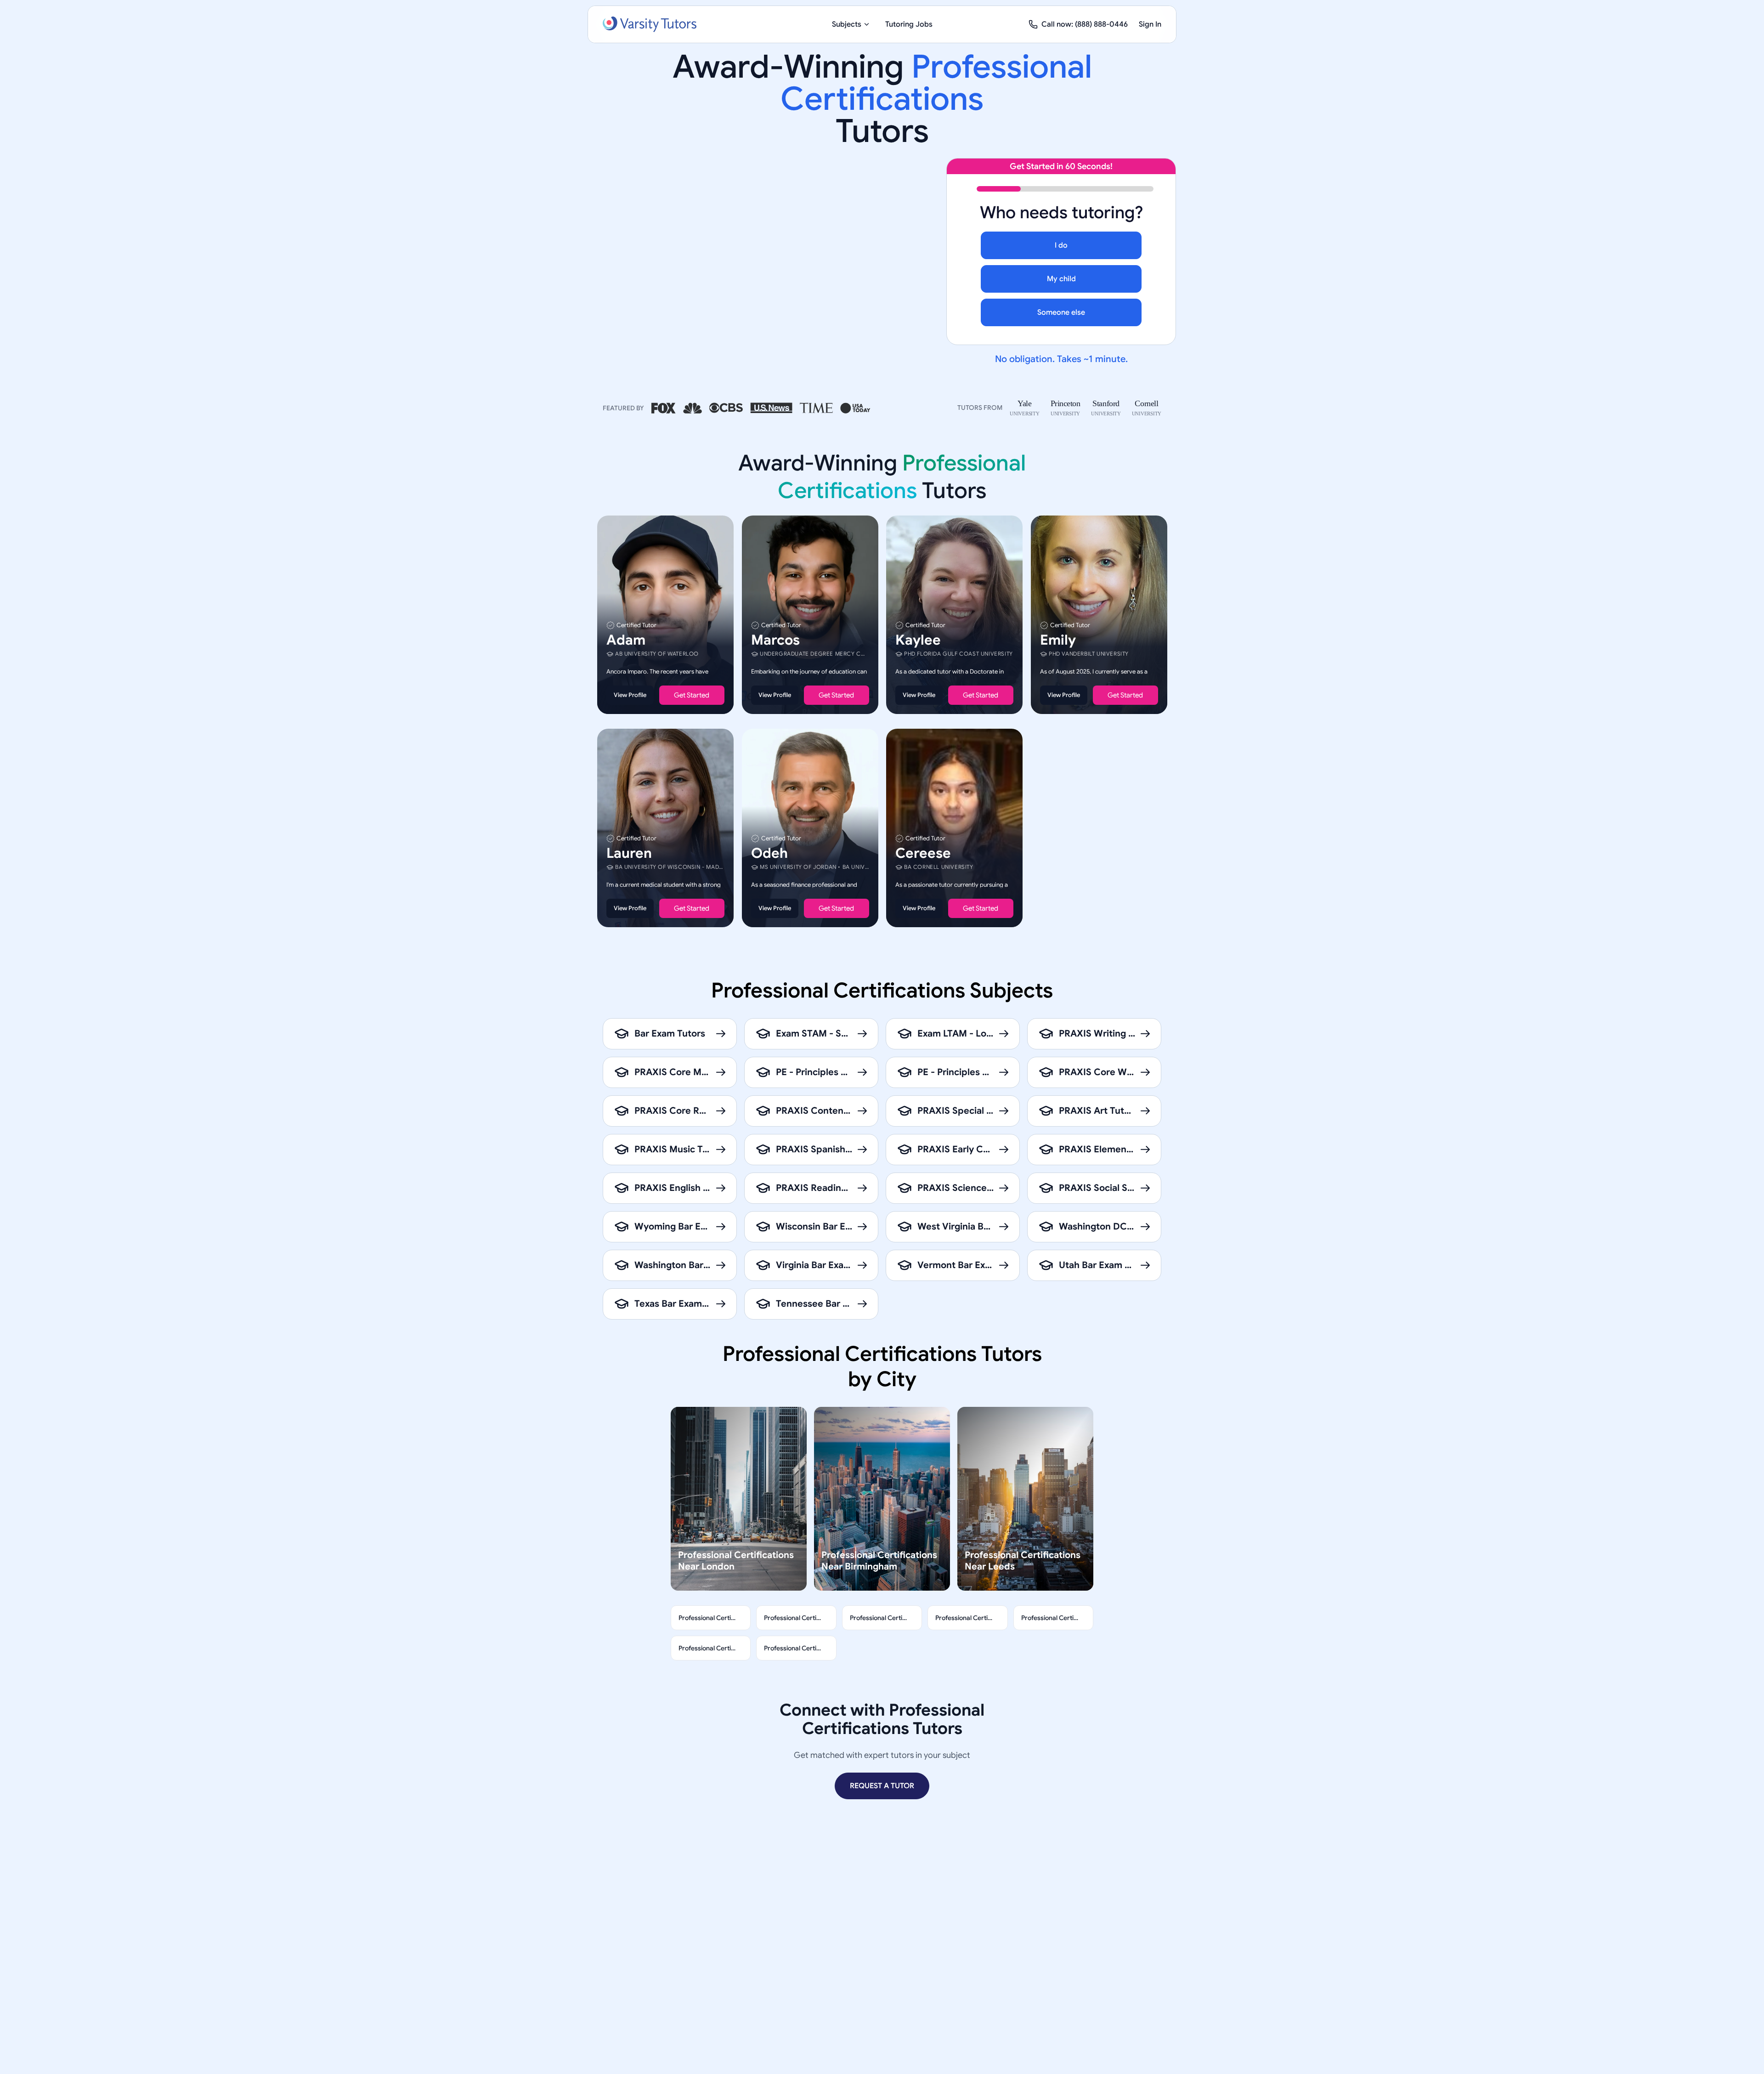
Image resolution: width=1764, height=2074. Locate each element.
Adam (626, 640)
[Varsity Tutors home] (650, 24)
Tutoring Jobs (909, 24)
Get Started (692, 695)
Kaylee (918, 640)
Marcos (775, 640)
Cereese (923, 853)
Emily (1058, 640)
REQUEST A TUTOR (882, 1786)
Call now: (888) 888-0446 (1085, 24)
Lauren (629, 853)
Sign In (1150, 24)
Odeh (769, 853)
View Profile (630, 695)
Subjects (847, 24)
